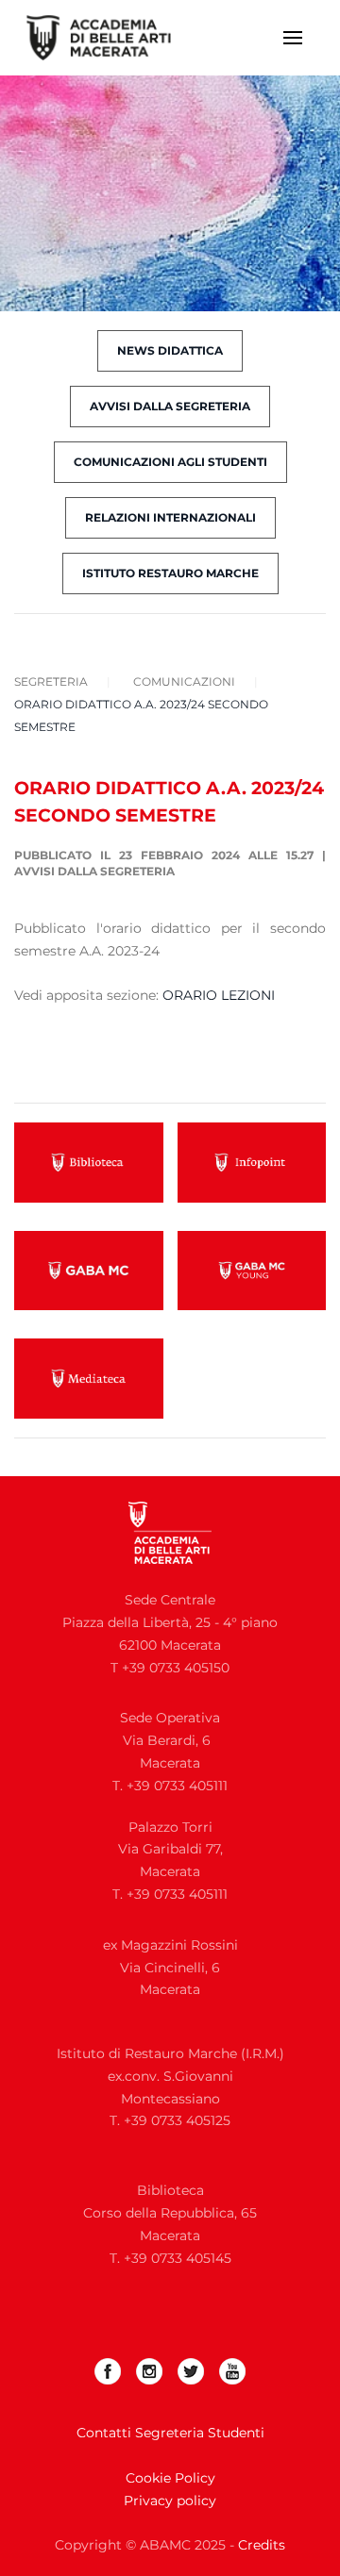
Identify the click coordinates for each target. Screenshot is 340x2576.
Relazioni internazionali (170, 517)
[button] (293, 38)
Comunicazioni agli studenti (170, 462)
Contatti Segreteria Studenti (170, 2433)
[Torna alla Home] (111, 38)
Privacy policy (170, 2501)
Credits (262, 2545)
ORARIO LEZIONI (219, 995)
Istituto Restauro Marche (170, 573)
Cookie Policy (170, 2478)
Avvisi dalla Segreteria (94, 871)
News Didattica (170, 350)
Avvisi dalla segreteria (170, 406)
